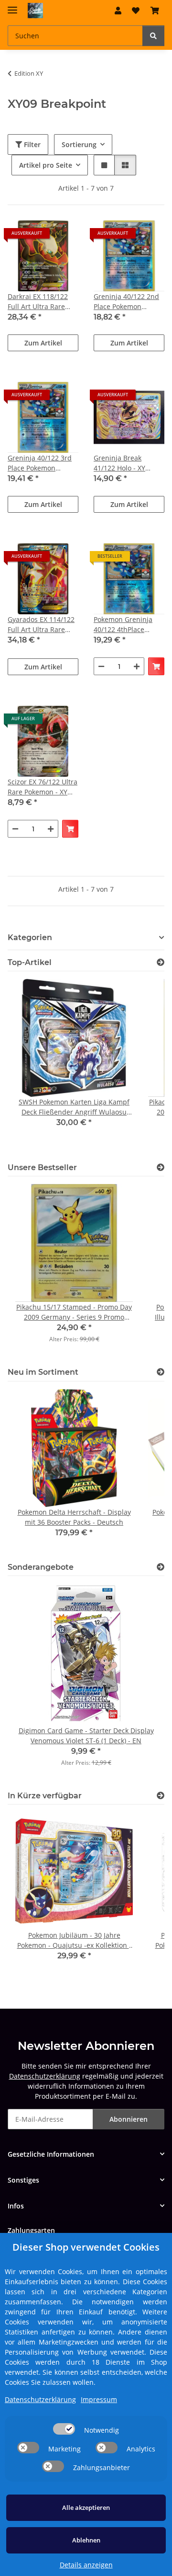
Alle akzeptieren (86, 2507)
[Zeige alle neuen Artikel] (161, 1372)
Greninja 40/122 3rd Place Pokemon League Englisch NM (40, 463)
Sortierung (79, 144)
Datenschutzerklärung (45, 2076)
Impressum (99, 2399)
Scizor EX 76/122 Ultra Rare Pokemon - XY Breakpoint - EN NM (43, 787)
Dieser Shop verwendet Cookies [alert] (86, 2247)
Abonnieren (129, 2119)
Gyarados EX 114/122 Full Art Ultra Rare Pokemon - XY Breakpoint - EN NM (41, 625)
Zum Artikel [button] (43, 343)
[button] (118, 11)
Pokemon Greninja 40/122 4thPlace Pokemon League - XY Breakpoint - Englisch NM (128, 625)
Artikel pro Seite (46, 165)
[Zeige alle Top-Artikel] (161, 962)
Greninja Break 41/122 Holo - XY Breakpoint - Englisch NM (128, 463)
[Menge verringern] (101, 666)
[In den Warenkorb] (156, 666)
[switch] (64, 2429)
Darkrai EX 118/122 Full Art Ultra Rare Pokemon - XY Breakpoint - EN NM (39, 302)
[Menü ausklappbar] (12, 6)
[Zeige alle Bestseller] (161, 1167)
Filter (31, 144)
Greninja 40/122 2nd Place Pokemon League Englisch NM (126, 302)
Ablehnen (86, 2540)
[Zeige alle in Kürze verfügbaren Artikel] (161, 1796)
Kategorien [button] (30, 937)
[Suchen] (153, 36)
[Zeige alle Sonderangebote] (161, 1567)
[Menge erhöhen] (137, 666)
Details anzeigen (86, 2565)
